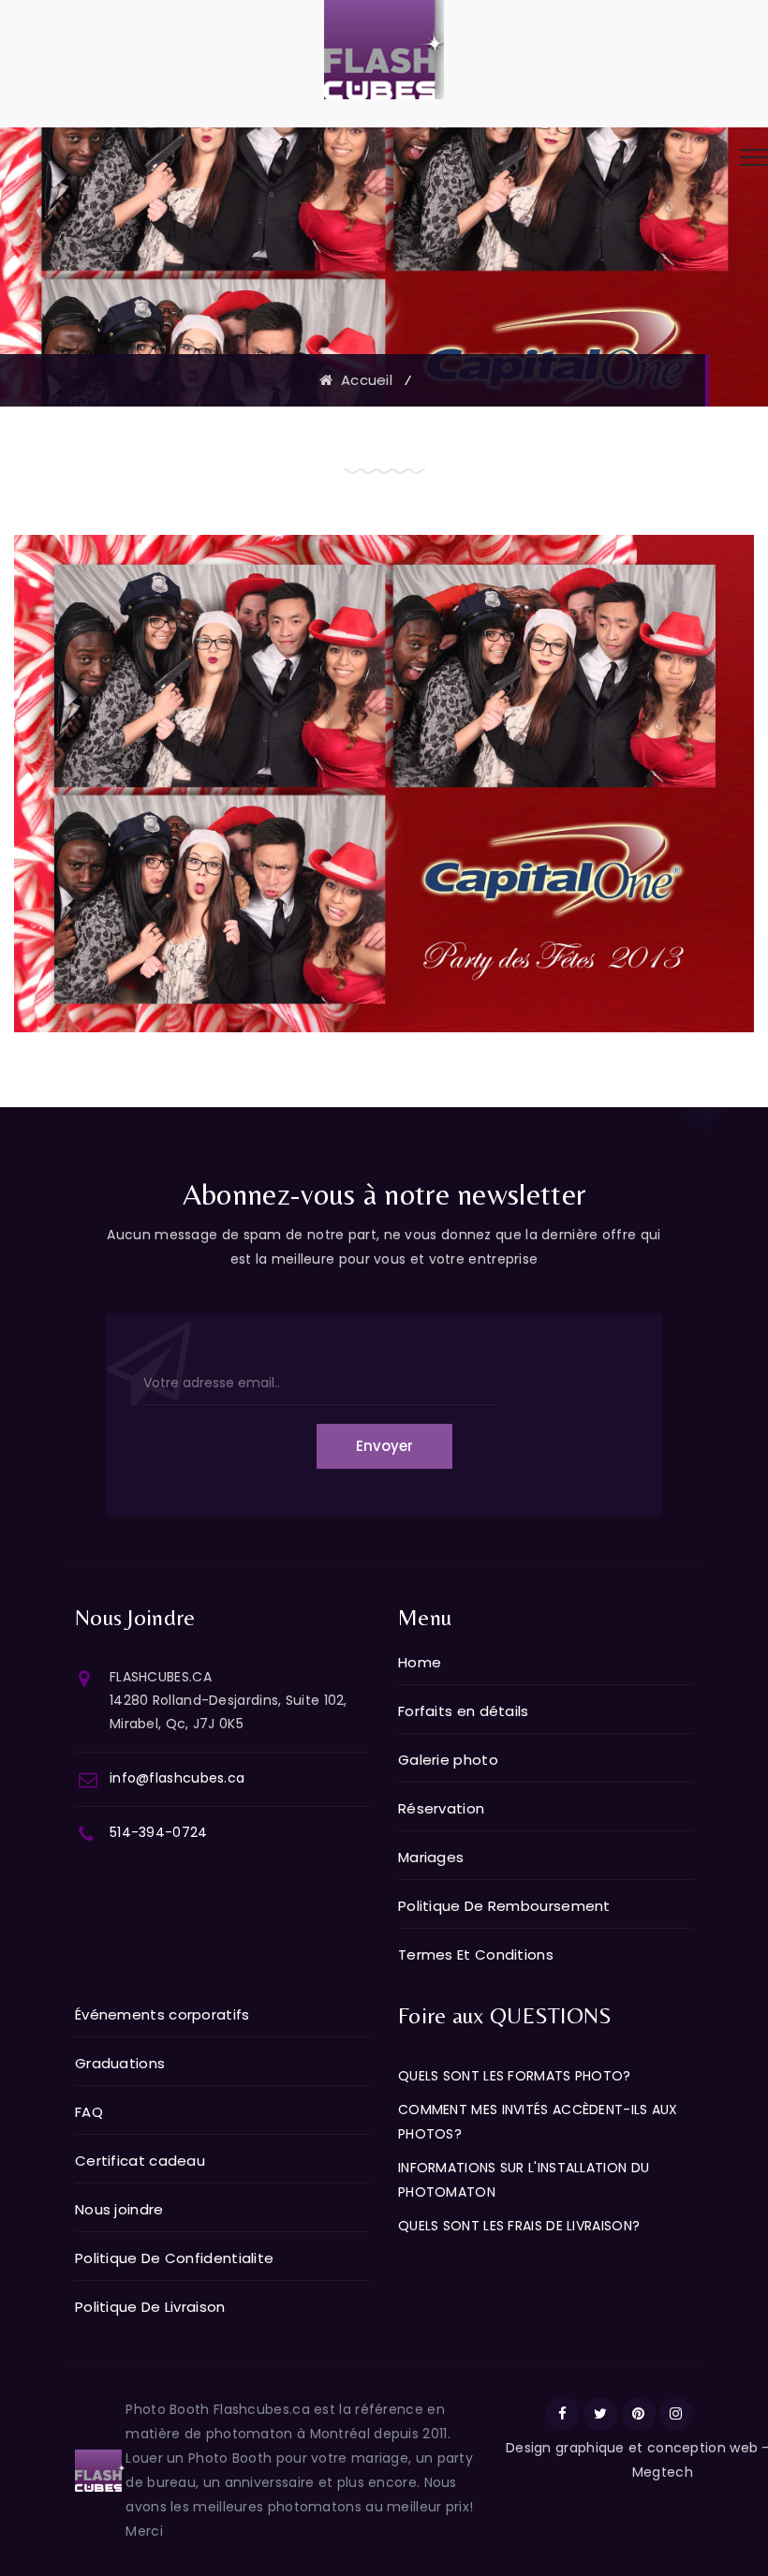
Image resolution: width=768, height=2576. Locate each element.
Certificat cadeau (140, 2161)
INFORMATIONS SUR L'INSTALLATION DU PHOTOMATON (524, 2180)
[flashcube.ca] (384, 49)
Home (420, 1662)
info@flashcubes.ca (177, 1778)
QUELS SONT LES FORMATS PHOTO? (515, 2076)
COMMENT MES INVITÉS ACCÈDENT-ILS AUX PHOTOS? (538, 2122)
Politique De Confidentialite (174, 2258)
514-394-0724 (159, 1832)
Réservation (441, 1808)
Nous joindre (119, 2209)
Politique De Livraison (150, 2307)
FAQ (89, 2112)
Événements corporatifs (162, 2014)
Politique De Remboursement (504, 1906)
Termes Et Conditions (476, 1954)
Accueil (362, 380)
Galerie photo (448, 1760)
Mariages (431, 1857)
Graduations (120, 2063)
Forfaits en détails (464, 1711)
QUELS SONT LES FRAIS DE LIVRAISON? (519, 2226)
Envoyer (384, 1446)
